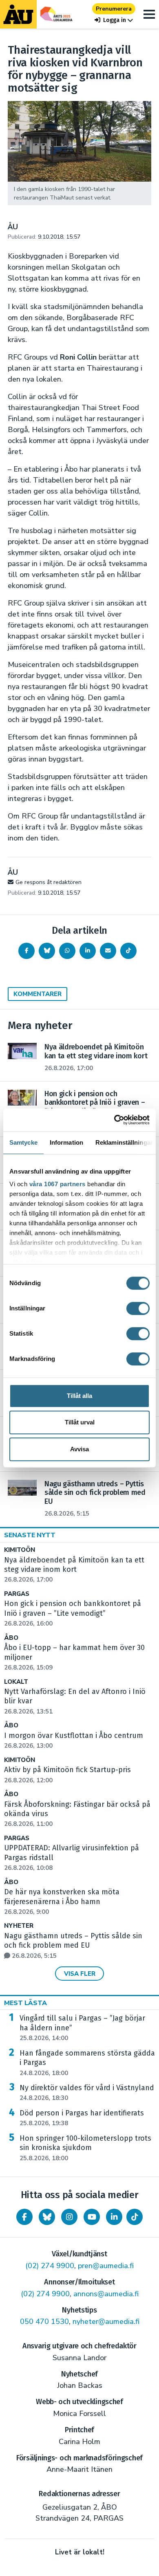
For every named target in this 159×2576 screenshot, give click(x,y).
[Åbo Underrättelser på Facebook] (24, 2217)
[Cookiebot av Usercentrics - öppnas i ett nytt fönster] (114, 1120)
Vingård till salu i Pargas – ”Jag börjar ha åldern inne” (82, 2028)
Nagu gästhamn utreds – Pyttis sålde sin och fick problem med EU (73, 1946)
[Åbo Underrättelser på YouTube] (92, 2217)
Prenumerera (114, 9)
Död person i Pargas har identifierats (82, 2118)
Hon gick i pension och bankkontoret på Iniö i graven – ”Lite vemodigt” (73, 1613)
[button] (114, 20)
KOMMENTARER (38, 994)
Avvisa (79, 1449)
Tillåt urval (80, 1422)
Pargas (17, 1594)
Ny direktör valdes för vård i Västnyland (87, 2093)
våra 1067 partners (57, 1184)
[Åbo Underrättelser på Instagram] (69, 2217)
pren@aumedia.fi (106, 2266)
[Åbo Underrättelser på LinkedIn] (114, 2217)
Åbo (11, 1638)
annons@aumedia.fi (106, 2294)
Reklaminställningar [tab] (124, 1142)
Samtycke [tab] (23, 1142)
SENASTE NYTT (30, 1535)
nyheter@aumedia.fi (106, 2321)
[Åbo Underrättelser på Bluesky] (47, 2217)
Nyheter (19, 1926)
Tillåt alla (79, 1396)
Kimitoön (20, 1550)
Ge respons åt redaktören (49, 882)
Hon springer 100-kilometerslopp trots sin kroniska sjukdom (85, 2148)
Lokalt (16, 1682)
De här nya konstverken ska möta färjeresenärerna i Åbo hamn (62, 1902)
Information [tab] (66, 1142)
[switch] (138, 1308)
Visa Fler (80, 1974)
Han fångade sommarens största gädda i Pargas (87, 2063)
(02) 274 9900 (50, 2266)
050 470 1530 (44, 2321)
